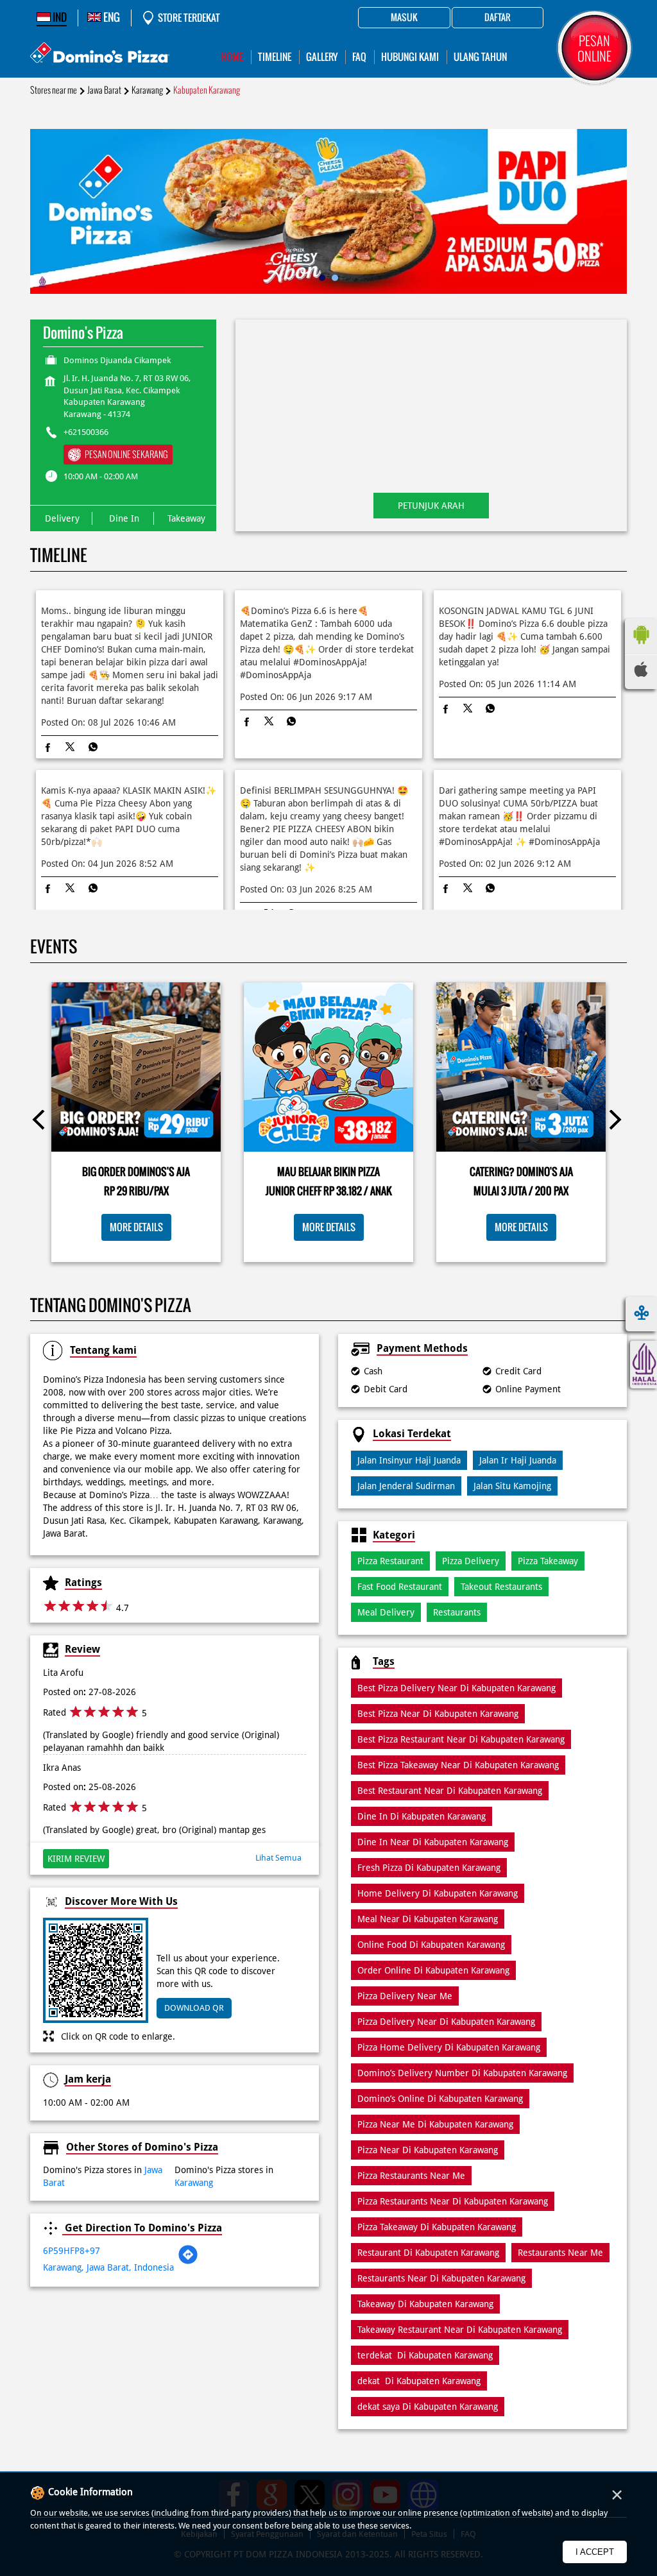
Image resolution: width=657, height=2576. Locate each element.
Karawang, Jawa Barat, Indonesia (108, 2267)
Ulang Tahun (480, 57)
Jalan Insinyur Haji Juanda (409, 1460)
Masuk (404, 18)
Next (615, 1122)
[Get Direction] (188, 2262)
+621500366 (86, 432)
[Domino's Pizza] (100, 54)
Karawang (147, 90)
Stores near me (54, 90)
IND (59, 17)
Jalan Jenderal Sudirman (406, 1486)
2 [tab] (335, 278)
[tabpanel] (328, 211)
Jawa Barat (104, 90)
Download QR (194, 2008)
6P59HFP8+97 (72, 2251)
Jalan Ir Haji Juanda (518, 1460)
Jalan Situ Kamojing (512, 1486)
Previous (42, 1122)
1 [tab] (322, 278)
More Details (136, 1227)
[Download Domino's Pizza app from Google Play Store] (641, 647)
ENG (111, 17)
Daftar (498, 18)
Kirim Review (76, 1859)
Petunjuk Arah (431, 506)
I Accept (595, 2552)
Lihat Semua (278, 1858)
